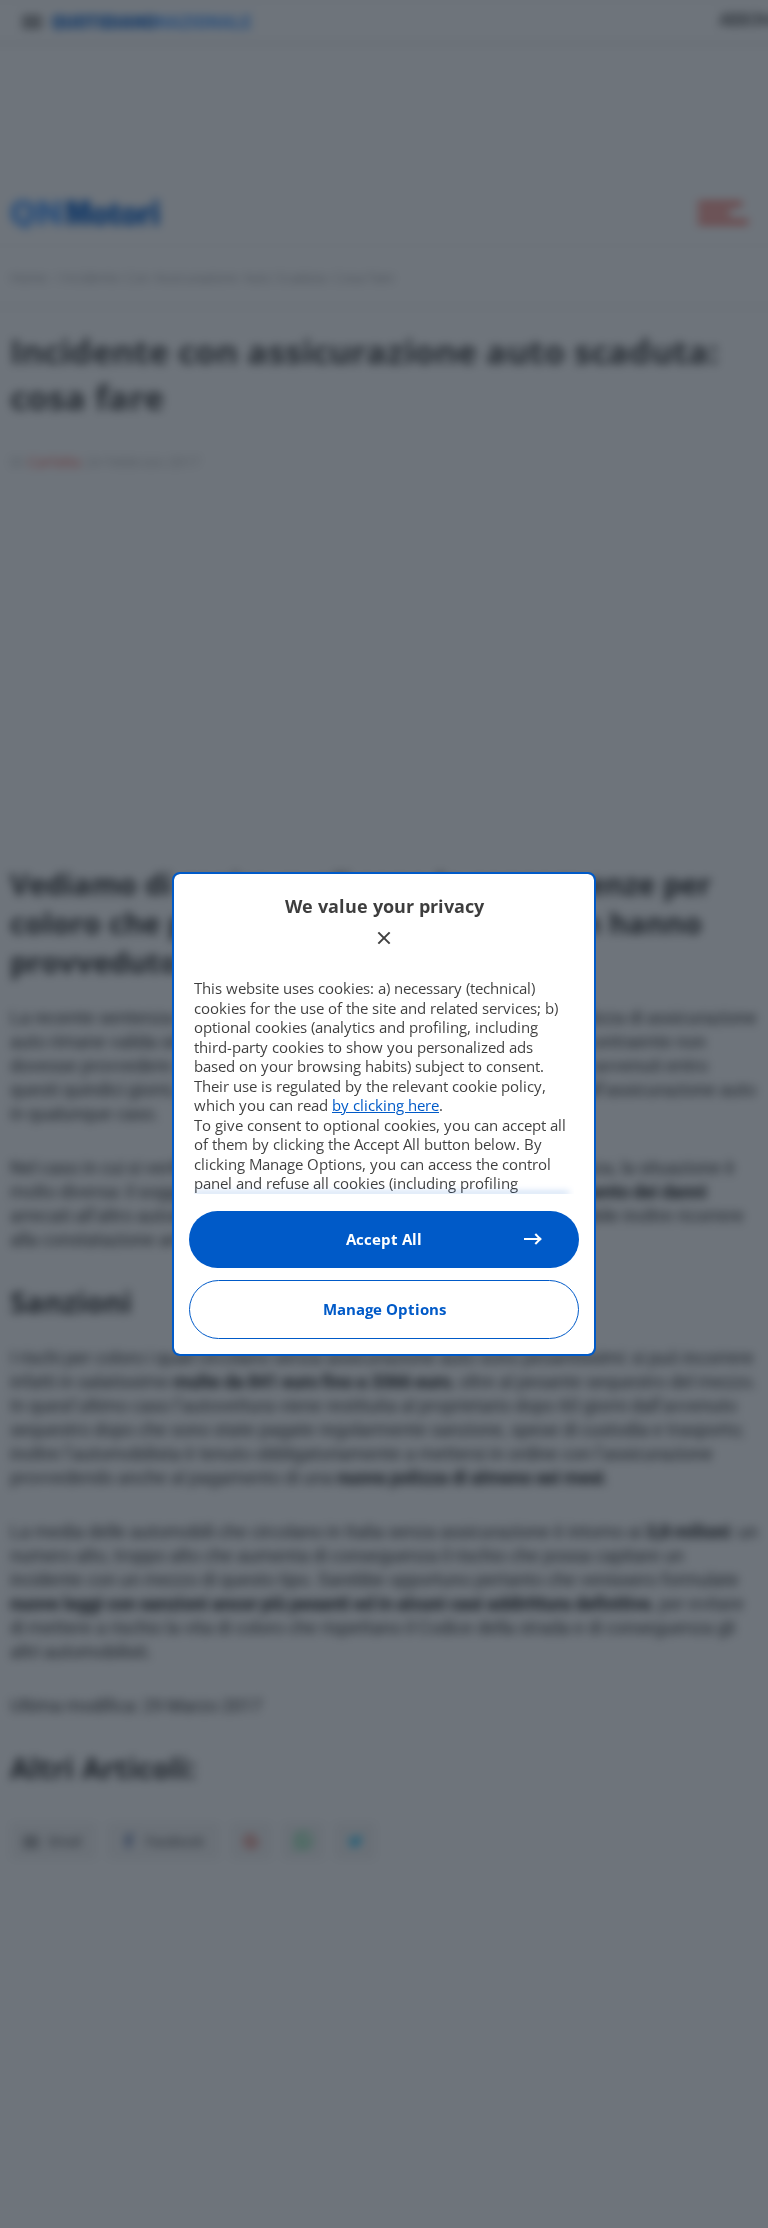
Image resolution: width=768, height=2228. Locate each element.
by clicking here (385, 1105)
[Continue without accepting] (384, 938)
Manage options (384, 1309)
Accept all (384, 1239)
